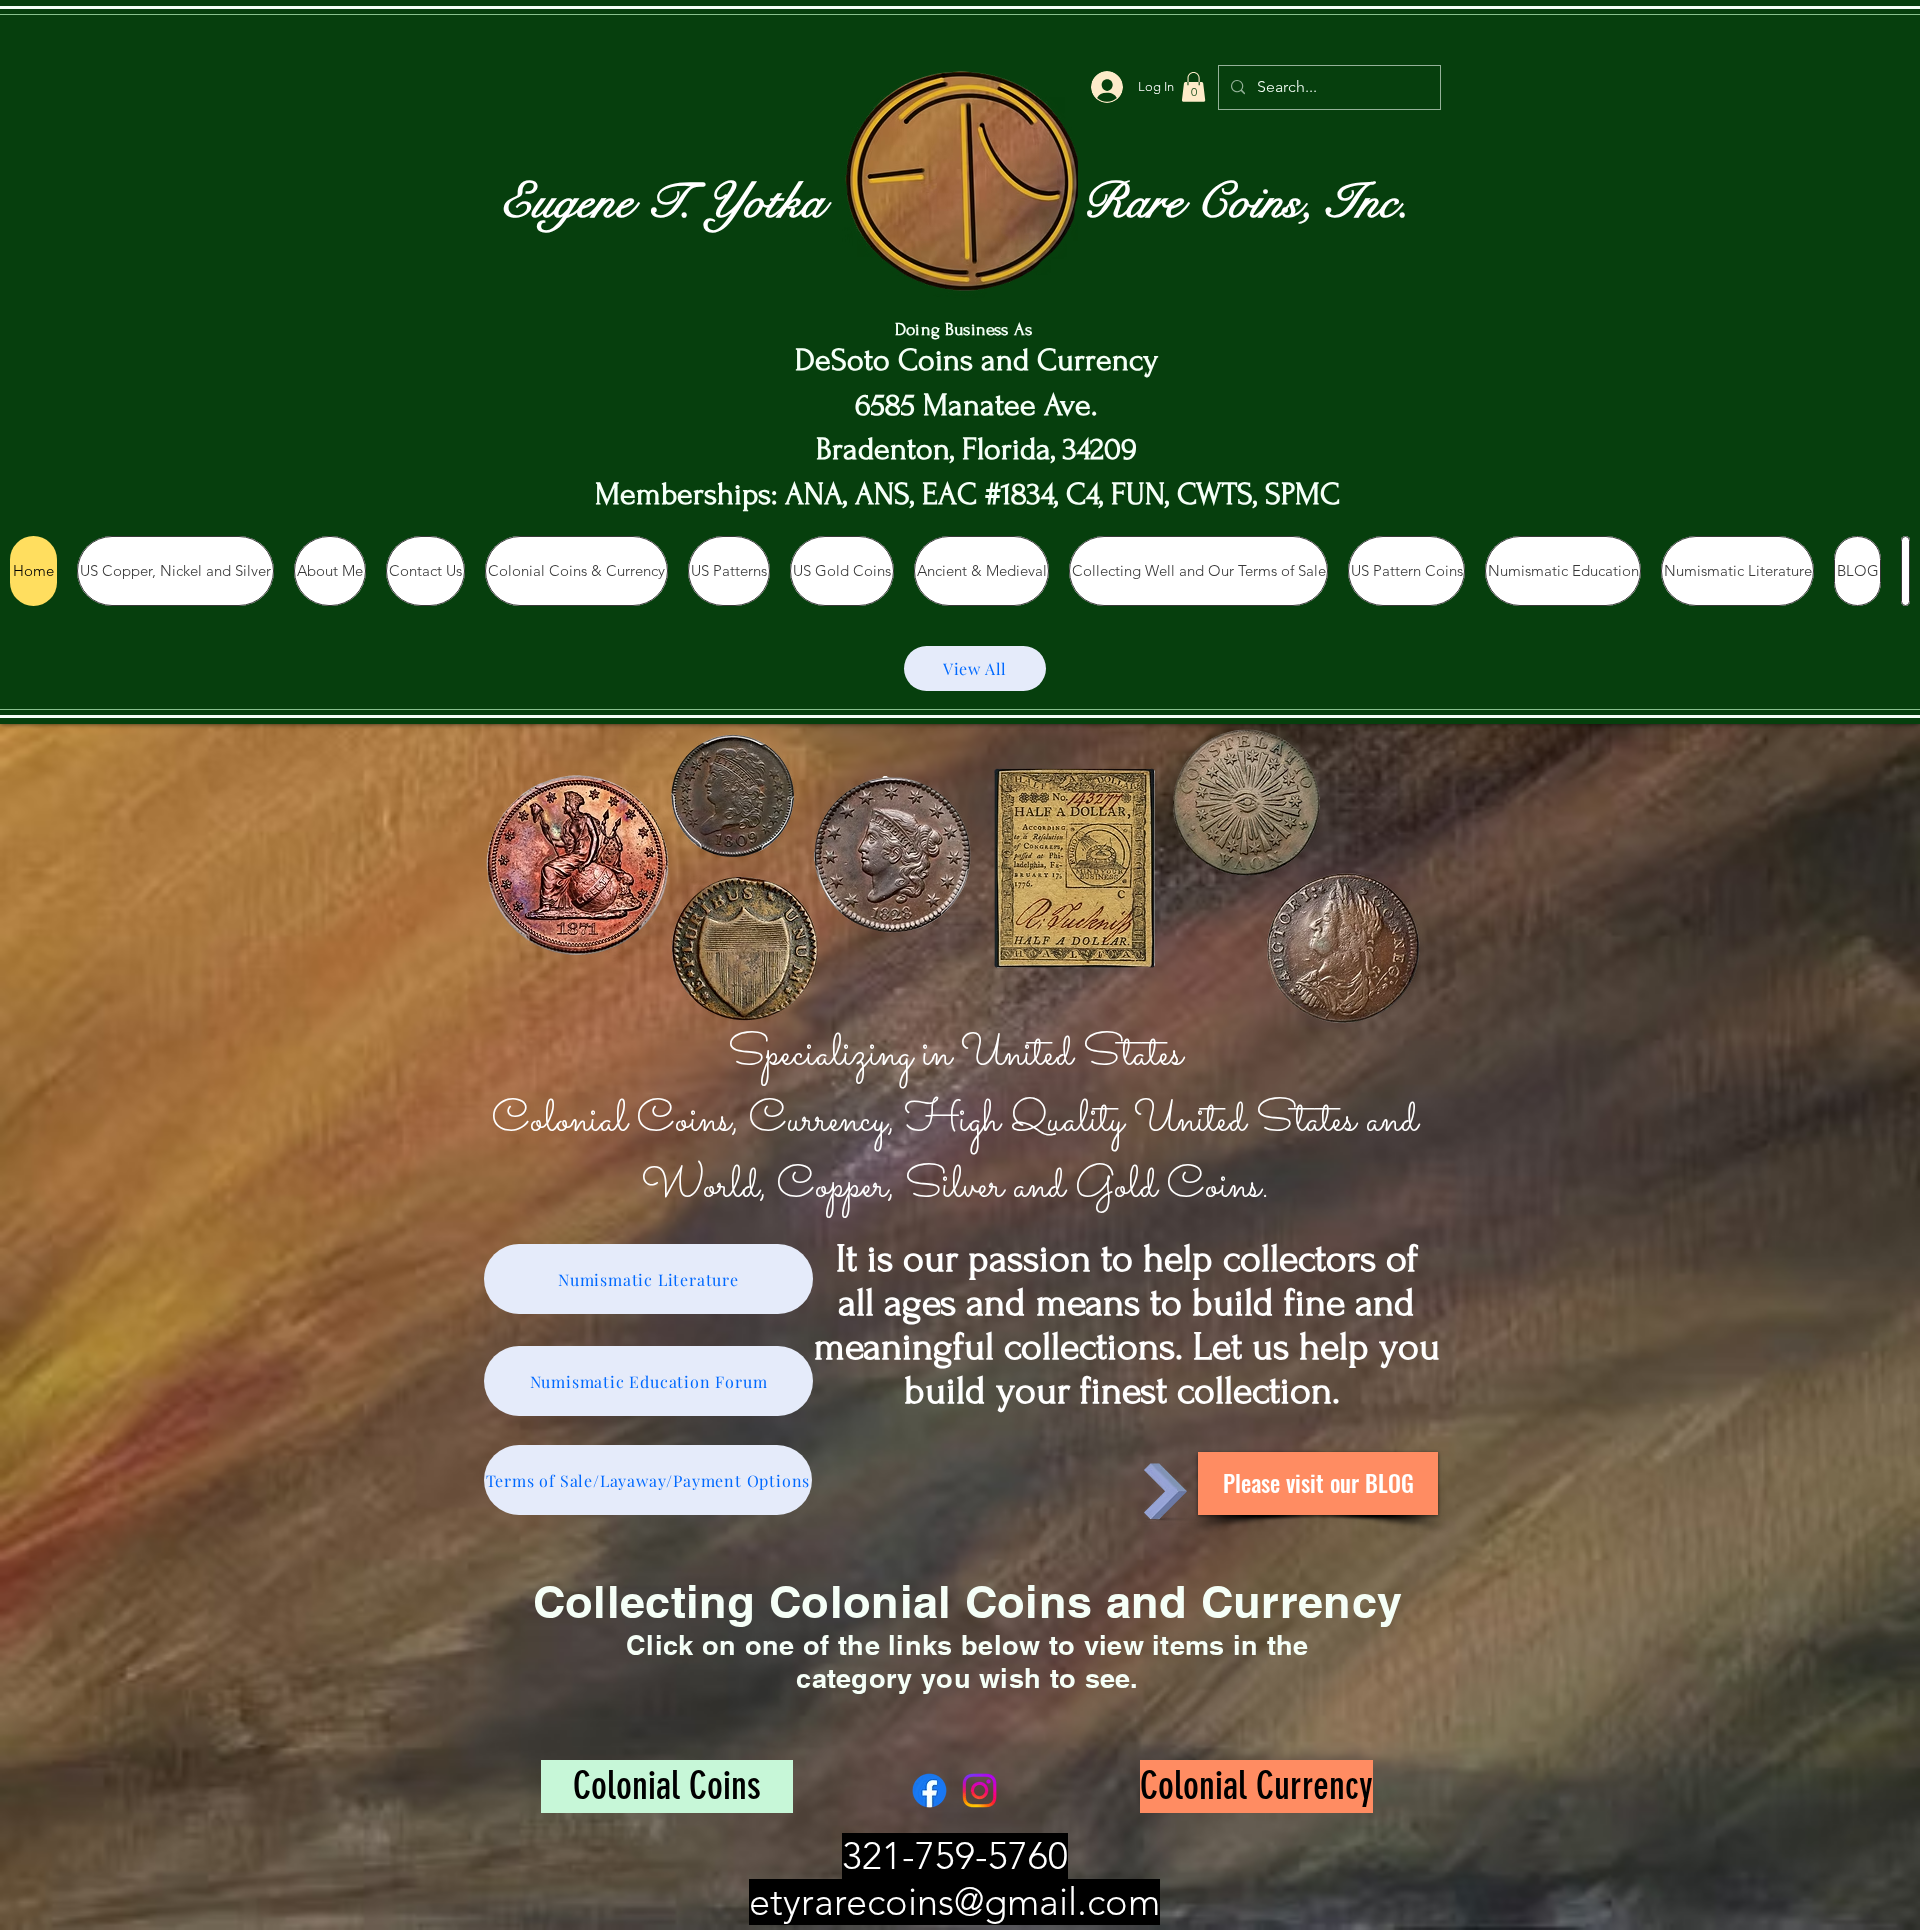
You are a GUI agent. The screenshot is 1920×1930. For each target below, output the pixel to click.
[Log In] (1106, 87)
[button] (1193, 87)
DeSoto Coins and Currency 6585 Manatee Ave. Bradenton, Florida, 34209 (976, 405)
